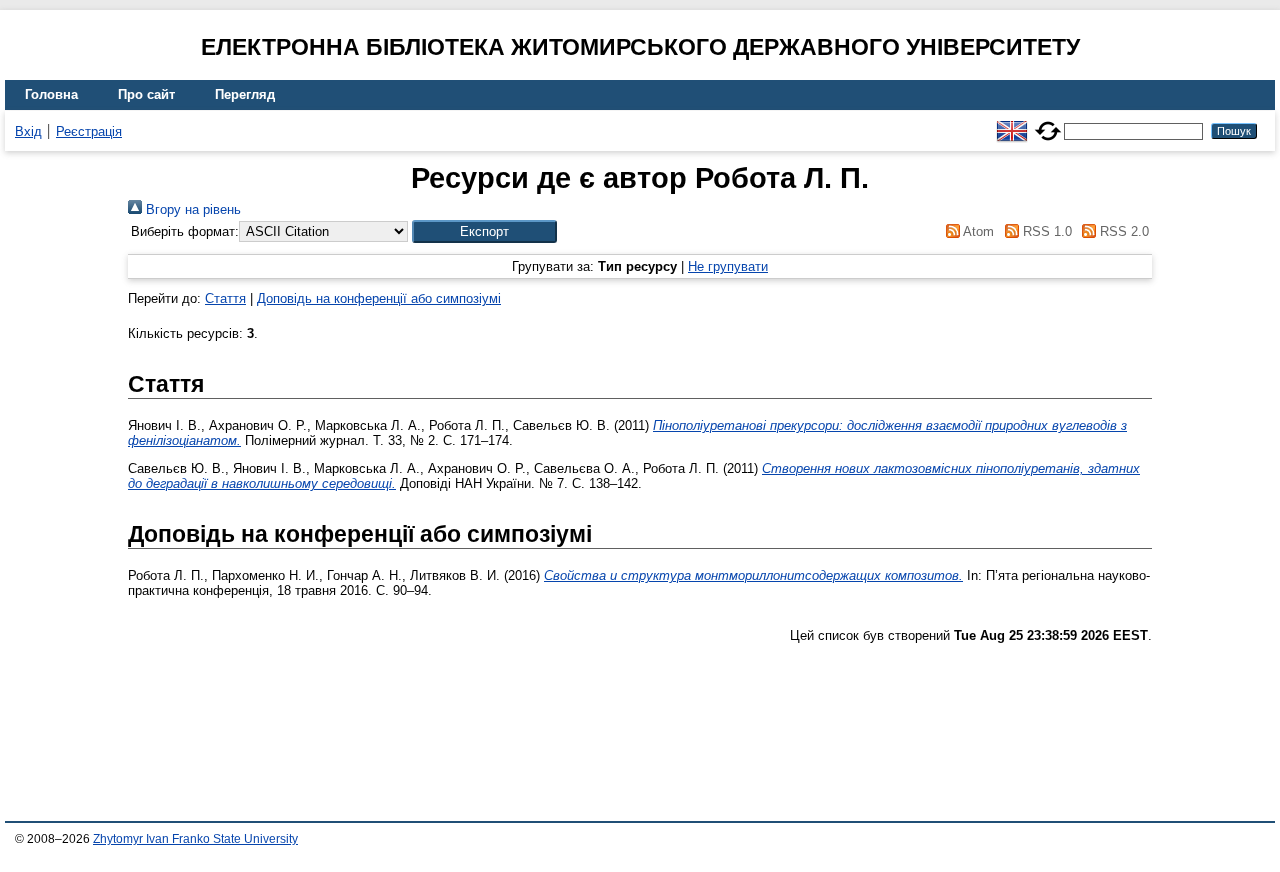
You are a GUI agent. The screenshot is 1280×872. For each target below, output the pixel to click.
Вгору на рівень (191, 209)
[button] (484, 231)
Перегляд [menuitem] (245, 94)
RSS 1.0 (1045, 231)
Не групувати (728, 266)
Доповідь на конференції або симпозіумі (379, 298)
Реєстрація (89, 131)
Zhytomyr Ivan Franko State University (195, 839)
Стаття (225, 298)
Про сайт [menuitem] (146, 94)
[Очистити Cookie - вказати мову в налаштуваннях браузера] (1048, 122)
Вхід (28, 131)
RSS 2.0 (1122, 231)
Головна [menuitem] (51, 94)
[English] (1012, 122)
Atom (977, 231)
